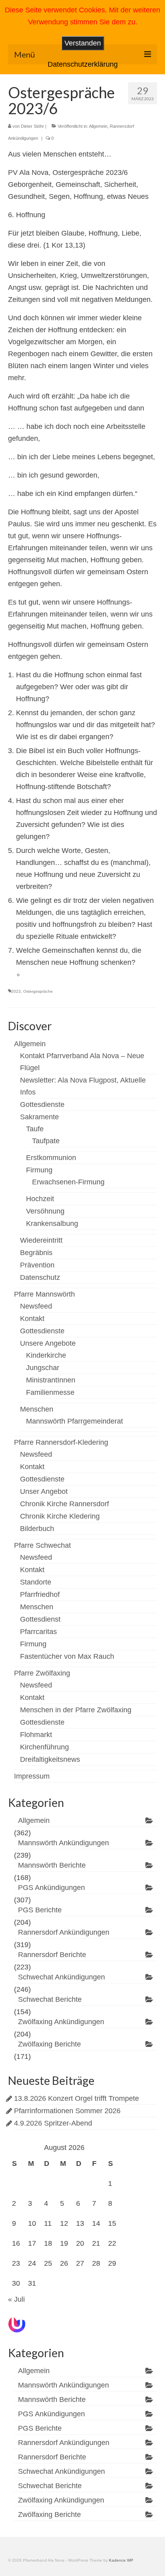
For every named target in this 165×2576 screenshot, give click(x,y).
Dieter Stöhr (32, 126)
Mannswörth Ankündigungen (63, 1843)
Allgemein (98, 126)
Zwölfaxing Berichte (49, 2044)
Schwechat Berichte (50, 1999)
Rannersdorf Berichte (52, 1955)
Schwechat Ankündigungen (61, 1977)
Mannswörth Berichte (52, 1865)
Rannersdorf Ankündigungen (64, 1932)
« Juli (16, 2299)
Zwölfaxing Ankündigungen (61, 2022)
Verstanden (83, 43)
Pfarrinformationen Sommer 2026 (67, 2111)
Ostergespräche (38, 991)
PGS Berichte (40, 1910)
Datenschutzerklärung (83, 64)
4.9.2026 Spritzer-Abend (53, 2123)
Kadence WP (121, 2560)
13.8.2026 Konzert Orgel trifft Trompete (76, 2098)
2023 (16, 991)
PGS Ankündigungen (51, 1888)
